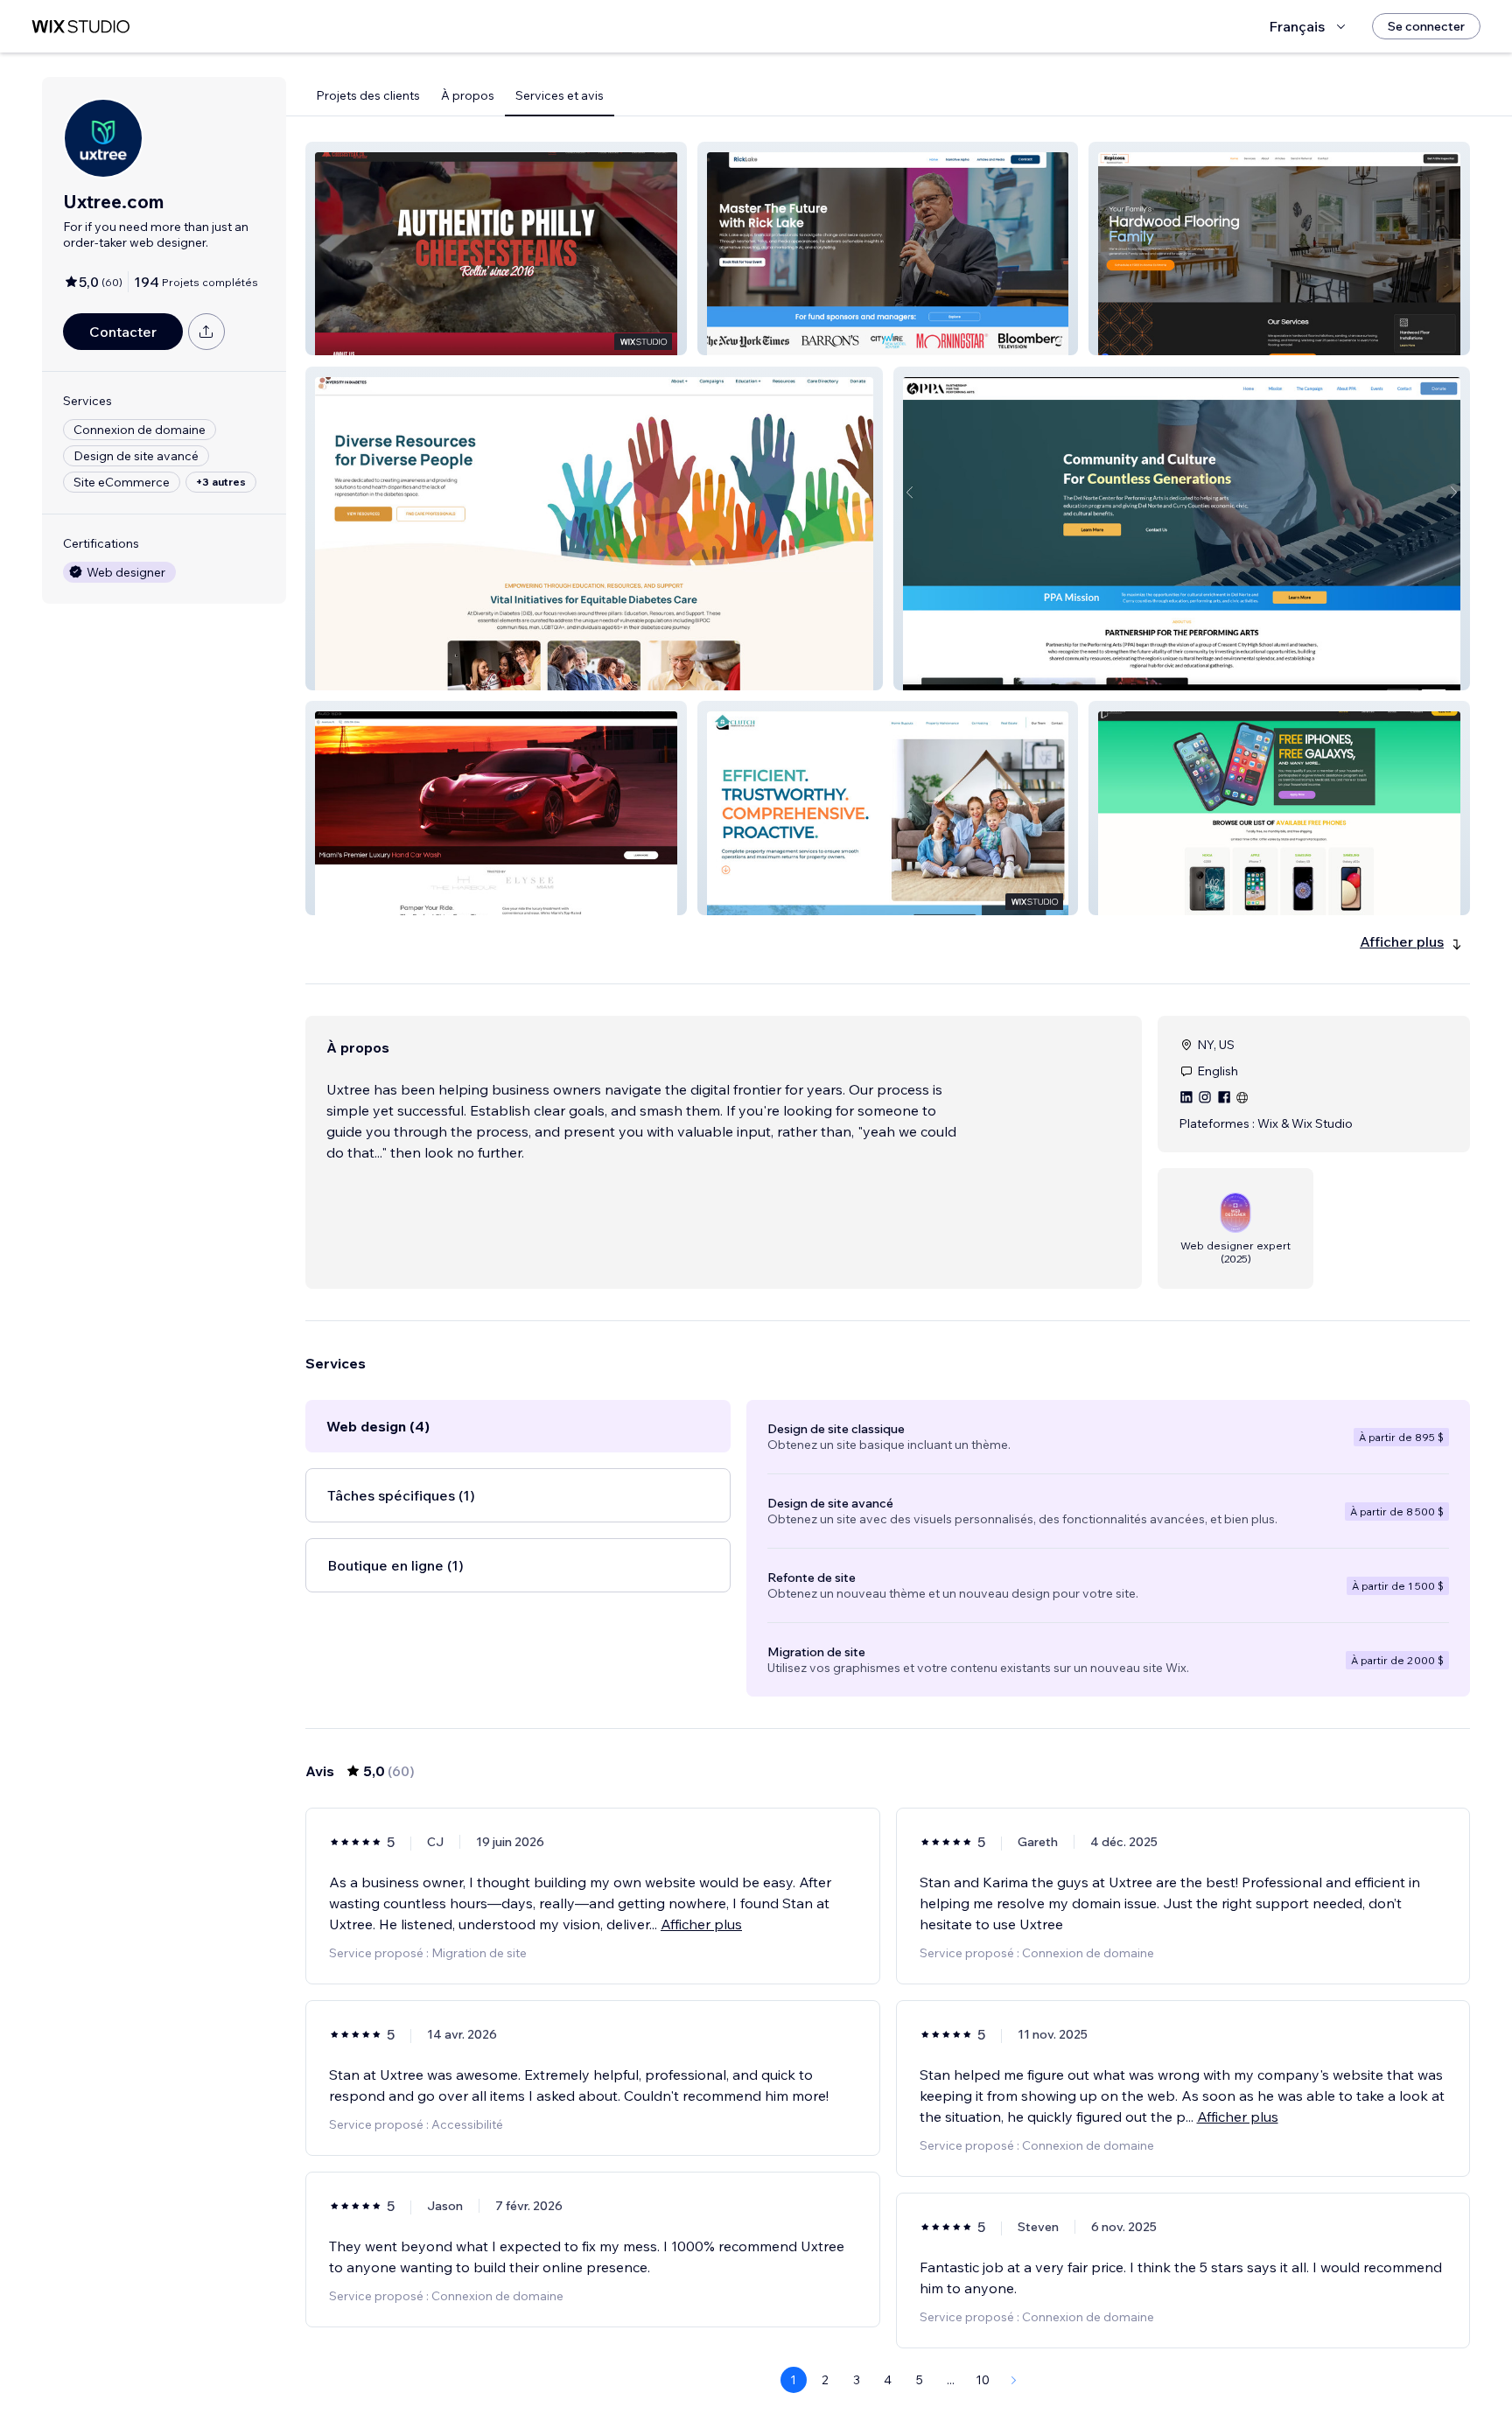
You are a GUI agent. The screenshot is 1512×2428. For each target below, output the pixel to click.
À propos (468, 95)
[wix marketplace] (80, 27)
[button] (496, 248)
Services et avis (560, 95)
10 (983, 2380)
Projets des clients (368, 95)
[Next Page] (1014, 2380)
